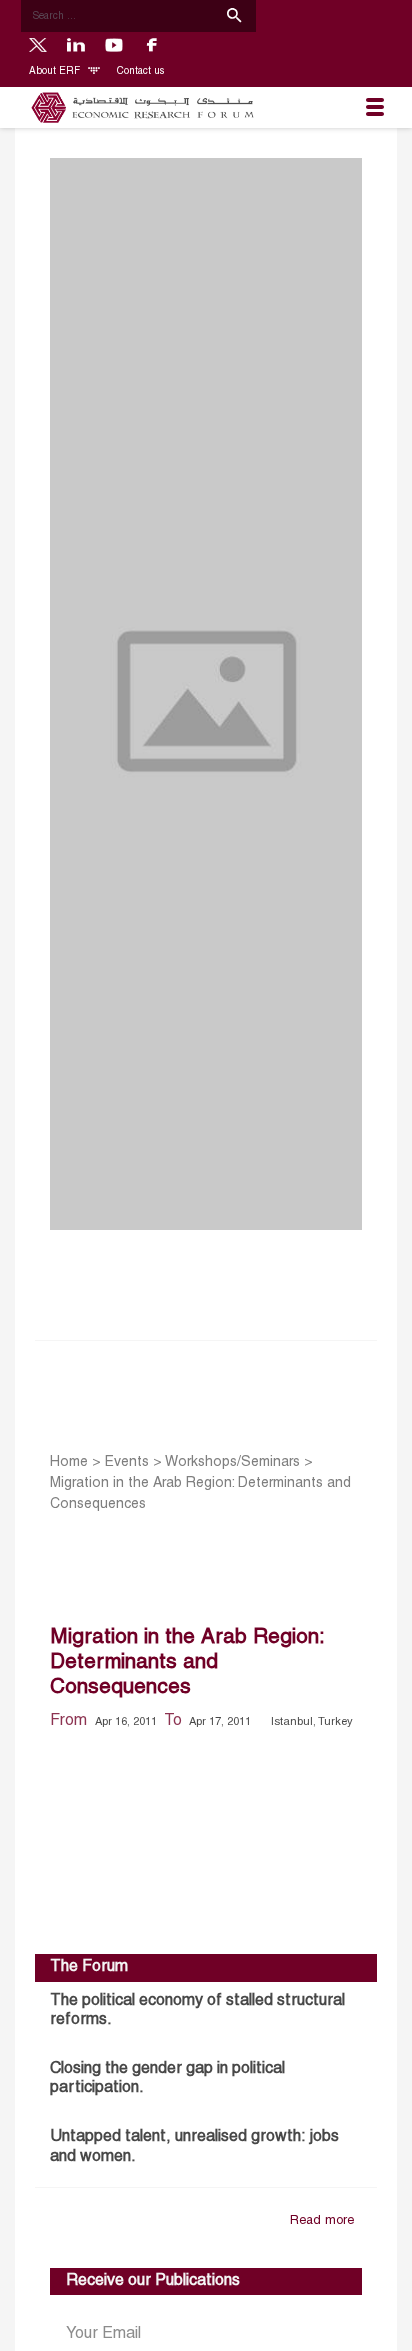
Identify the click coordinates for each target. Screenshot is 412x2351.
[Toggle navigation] (375, 108)
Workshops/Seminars (232, 1462)
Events (127, 1462)
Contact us (140, 71)
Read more (322, 2221)
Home (69, 1462)
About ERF (56, 71)
